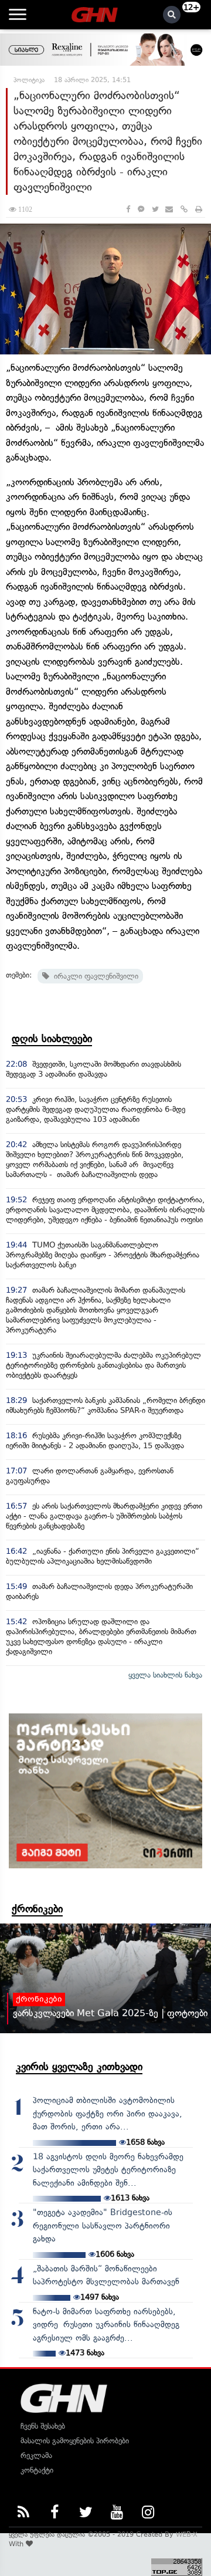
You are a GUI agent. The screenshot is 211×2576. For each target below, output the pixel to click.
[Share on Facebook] (128, 209)
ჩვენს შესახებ (43, 2426)
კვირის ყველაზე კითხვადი (79, 2067)
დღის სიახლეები (52, 1039)
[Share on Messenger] (141, 209)
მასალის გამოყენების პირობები (75, 2441)
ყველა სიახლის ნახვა (165, 1675)
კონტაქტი (37, 2470)
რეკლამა (36, 2455)
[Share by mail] (169, 209)
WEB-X (187, 2534)
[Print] (199, 209)
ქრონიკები (37, 1909)
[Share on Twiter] (155, 209)
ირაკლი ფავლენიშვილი (94, 976)
